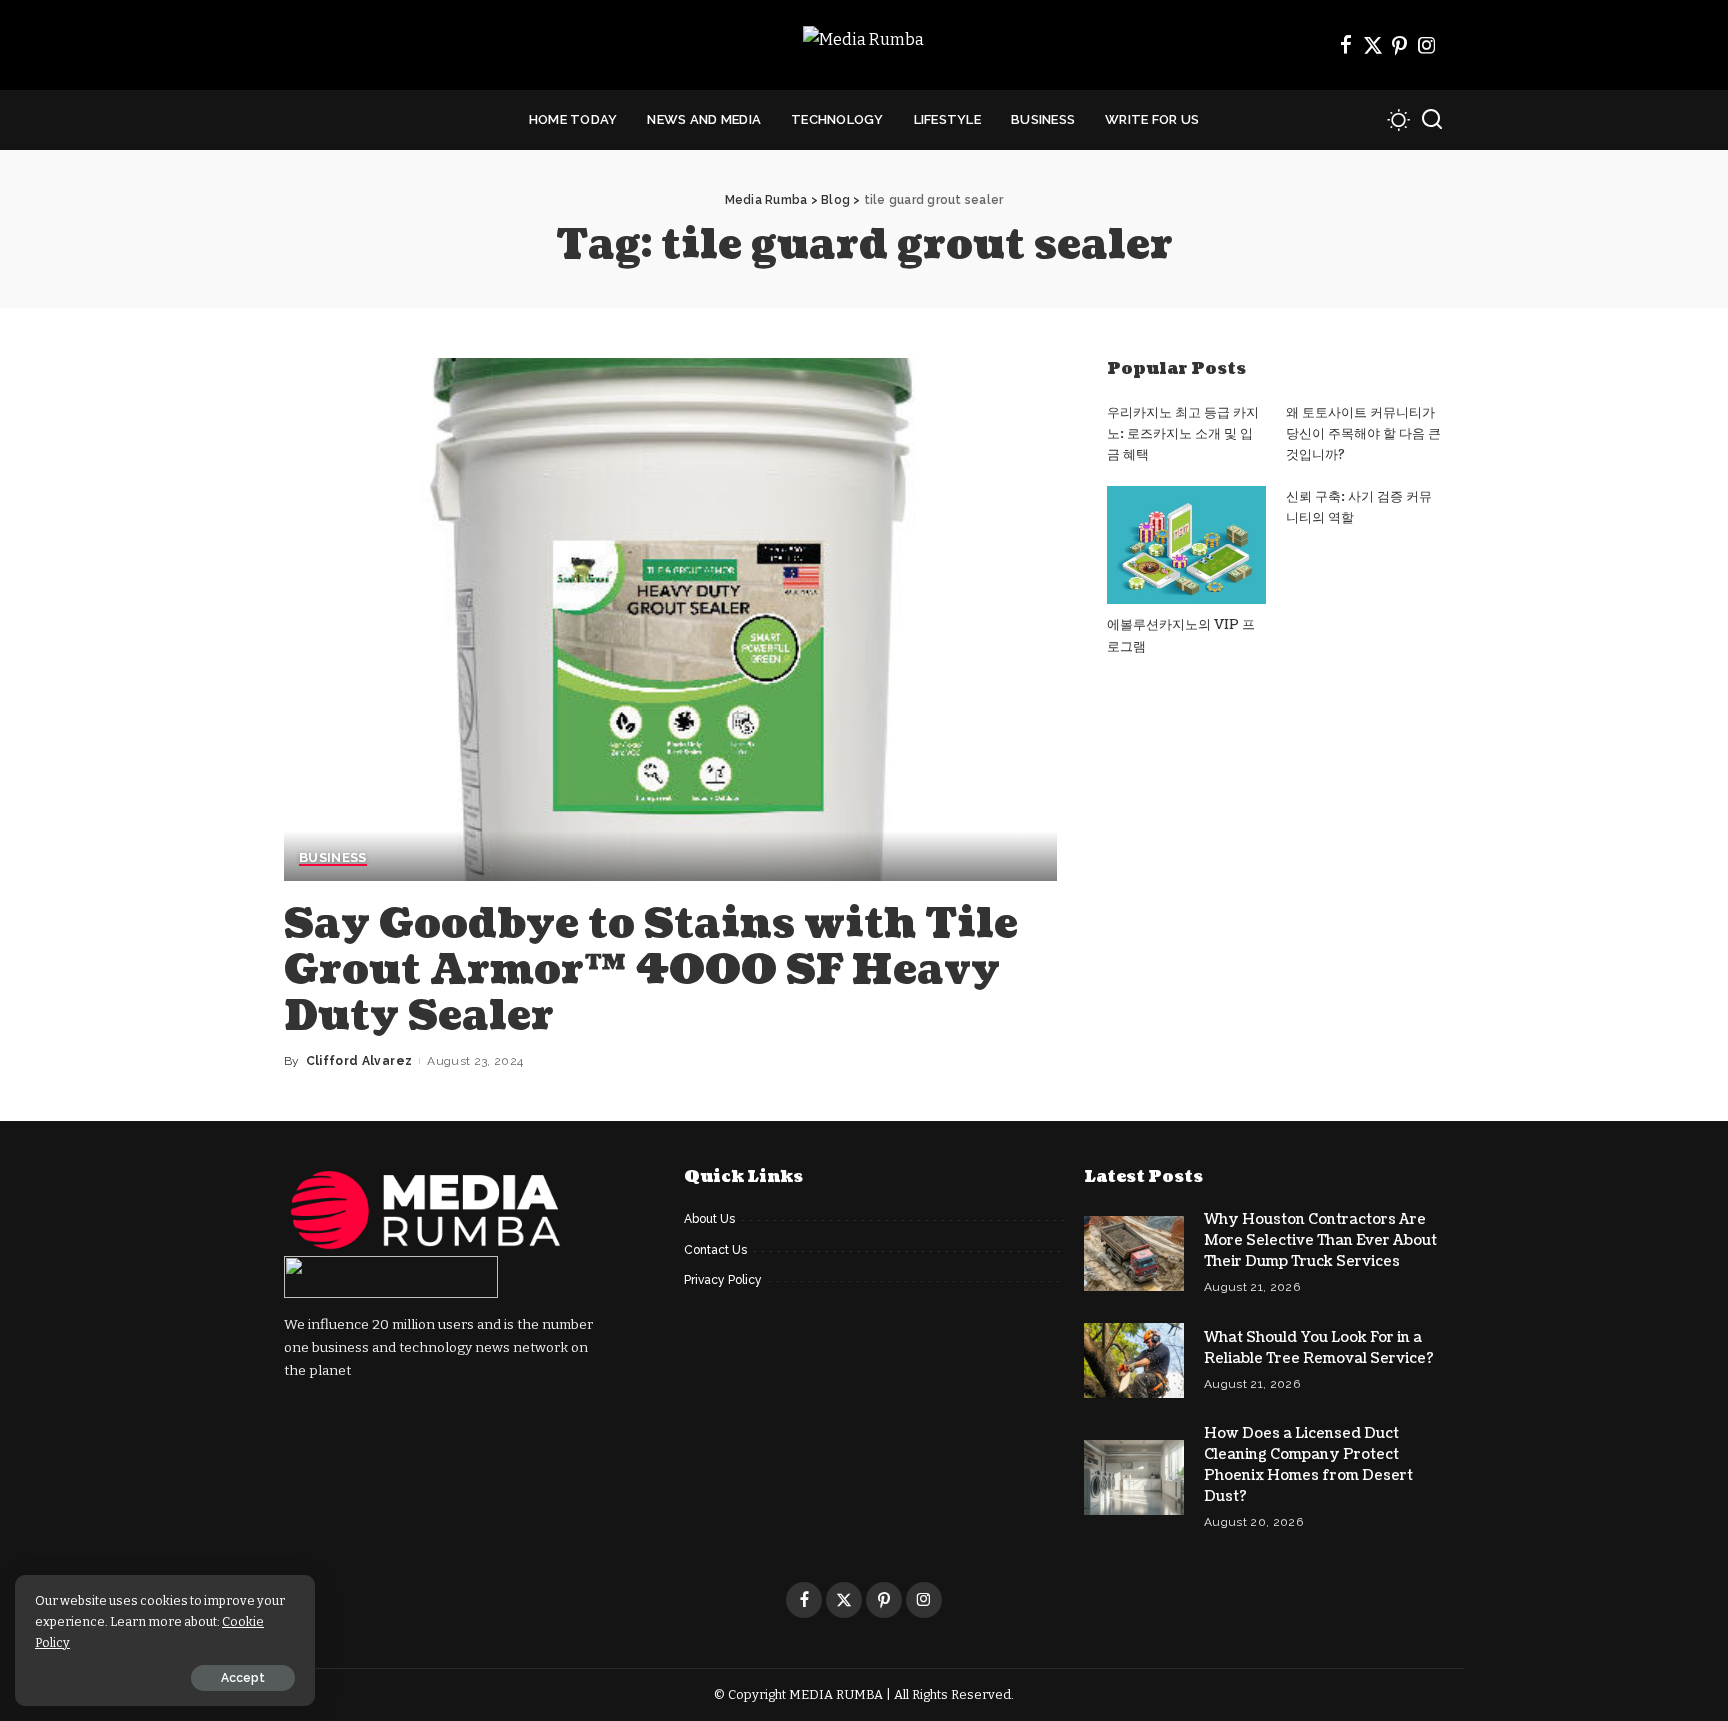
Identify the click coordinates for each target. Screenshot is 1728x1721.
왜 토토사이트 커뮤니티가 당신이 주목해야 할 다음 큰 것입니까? (1363, 434)
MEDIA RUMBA (836, 1694)
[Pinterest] (1400, 45)
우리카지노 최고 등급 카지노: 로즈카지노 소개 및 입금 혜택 (1183, 434)
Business (333, 858)
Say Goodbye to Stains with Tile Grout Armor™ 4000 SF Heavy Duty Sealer (651, 970)
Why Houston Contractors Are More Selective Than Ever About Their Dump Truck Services (1320, 1240)
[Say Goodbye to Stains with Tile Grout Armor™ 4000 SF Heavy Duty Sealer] (670, 619)
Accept (243, 1678)
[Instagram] (1427, 45)
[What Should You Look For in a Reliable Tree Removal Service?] (1134, 1360)
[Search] (1432, 120)
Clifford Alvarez (359, 1061)
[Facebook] (1346, 45)
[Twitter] (1373, 45)
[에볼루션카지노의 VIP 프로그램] (1186, 545)
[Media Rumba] (863, 45)
